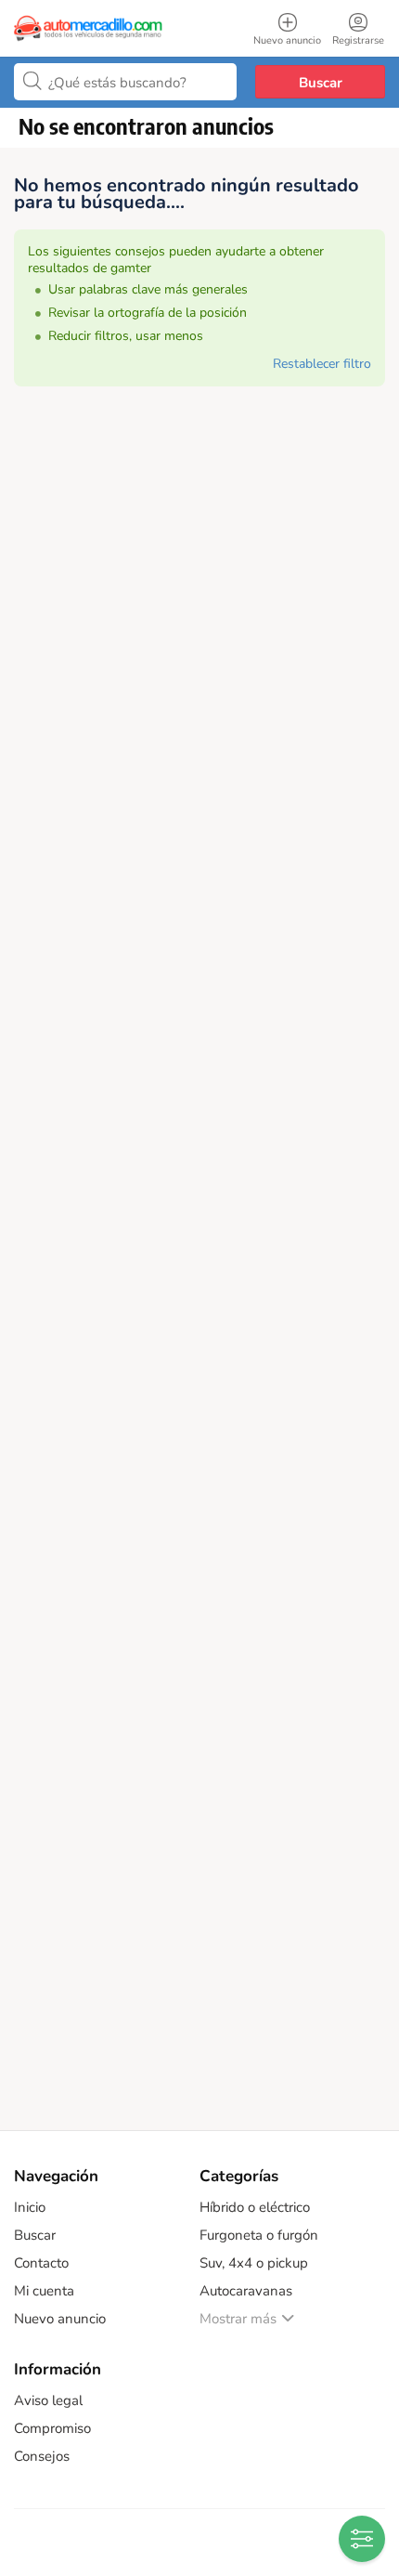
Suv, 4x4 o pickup (254, 2263)
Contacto (41, 2263)
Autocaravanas (246, 2291)
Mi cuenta (44, 2291)
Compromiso (52, 2428)
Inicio (30, 2207)
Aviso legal (48, 2400)
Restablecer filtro (322, 364)
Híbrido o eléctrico (255, 2207)
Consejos (42, 2456)
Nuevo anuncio (60, 2319)
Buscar (321, 83)
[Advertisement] (199, 1270)
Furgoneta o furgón (259, 2235)
